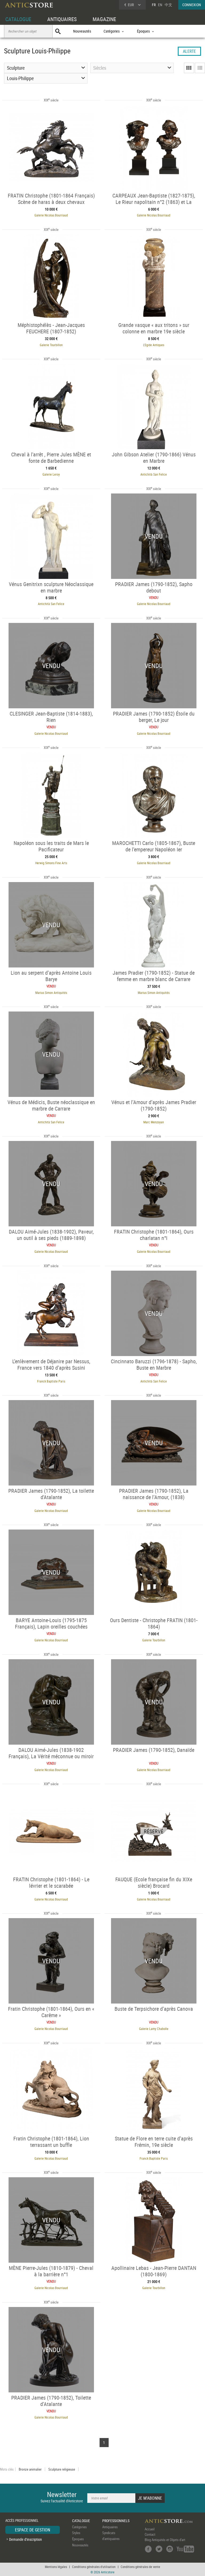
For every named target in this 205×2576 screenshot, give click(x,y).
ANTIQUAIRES (62, 19)
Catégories (79, 2527)
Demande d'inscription (25, 2539)
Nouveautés (82, 31)
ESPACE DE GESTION (33, 2530)
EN (160, 5)
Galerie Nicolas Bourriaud (51, 215)
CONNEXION (192, 5)
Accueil (150, 2529)
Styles (76, 2533)
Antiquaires (110, 2527)
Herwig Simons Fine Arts (51, 863)
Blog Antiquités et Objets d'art (165, 2540)
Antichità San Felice (154, 474)
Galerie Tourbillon (51, 345)
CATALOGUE (18, 19)
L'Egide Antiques (154, 345)
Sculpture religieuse (62, 2469)
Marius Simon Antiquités (51, 993)
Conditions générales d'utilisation (94, 2567)
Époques (78, 2539)
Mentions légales (56, 2567)
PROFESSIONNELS (116, 2521)
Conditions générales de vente (140, 2567)
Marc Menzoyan (154, 1122)
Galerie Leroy (51, 474)
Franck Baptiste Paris (51, 1381)
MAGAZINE (104, 19)
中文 (168, 5)
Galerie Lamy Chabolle (154, 2029)
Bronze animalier (30, 2469)
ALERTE (189, 51)
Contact (150, 2534)
